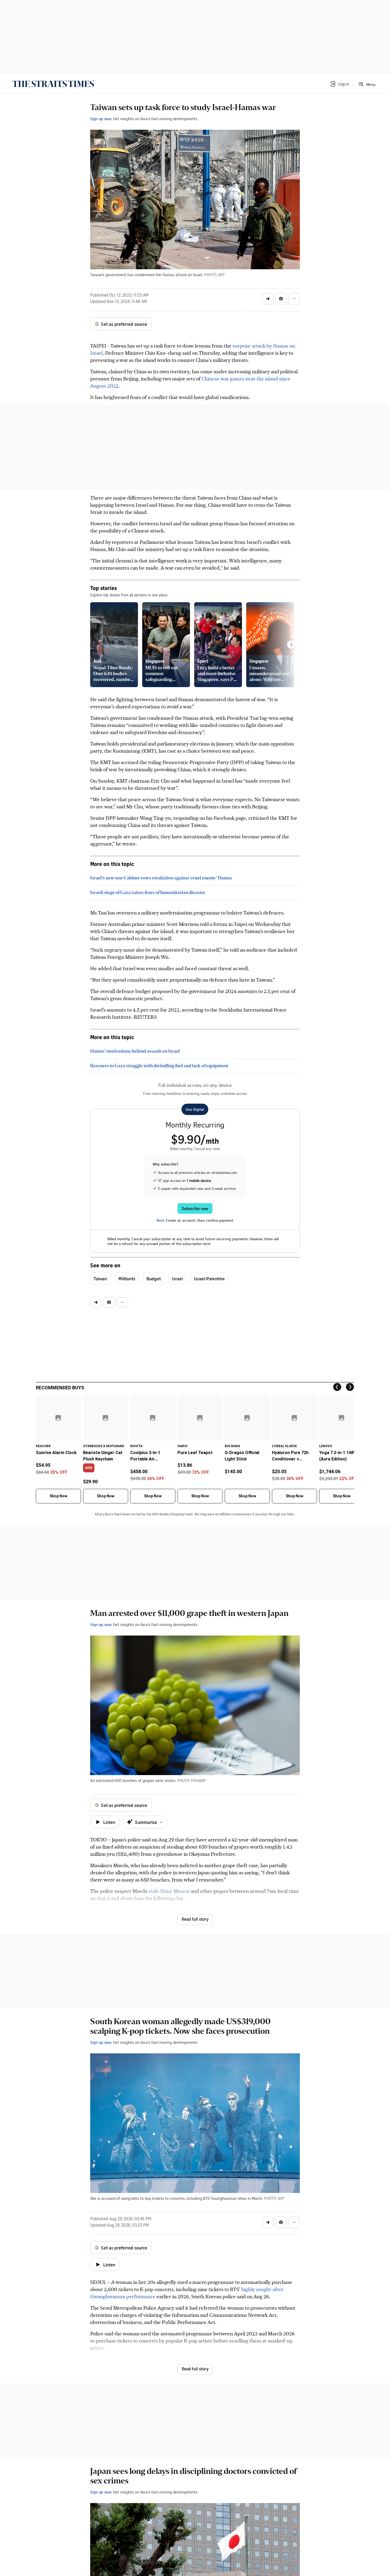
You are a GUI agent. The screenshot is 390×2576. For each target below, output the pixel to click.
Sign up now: (101, 119)
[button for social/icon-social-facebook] (281, 299)
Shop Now (58, 1496)
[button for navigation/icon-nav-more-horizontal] (294, 299)
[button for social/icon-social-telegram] (268, 299)
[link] (53, 84)
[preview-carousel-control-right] (291, 645)
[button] (339, 84)
